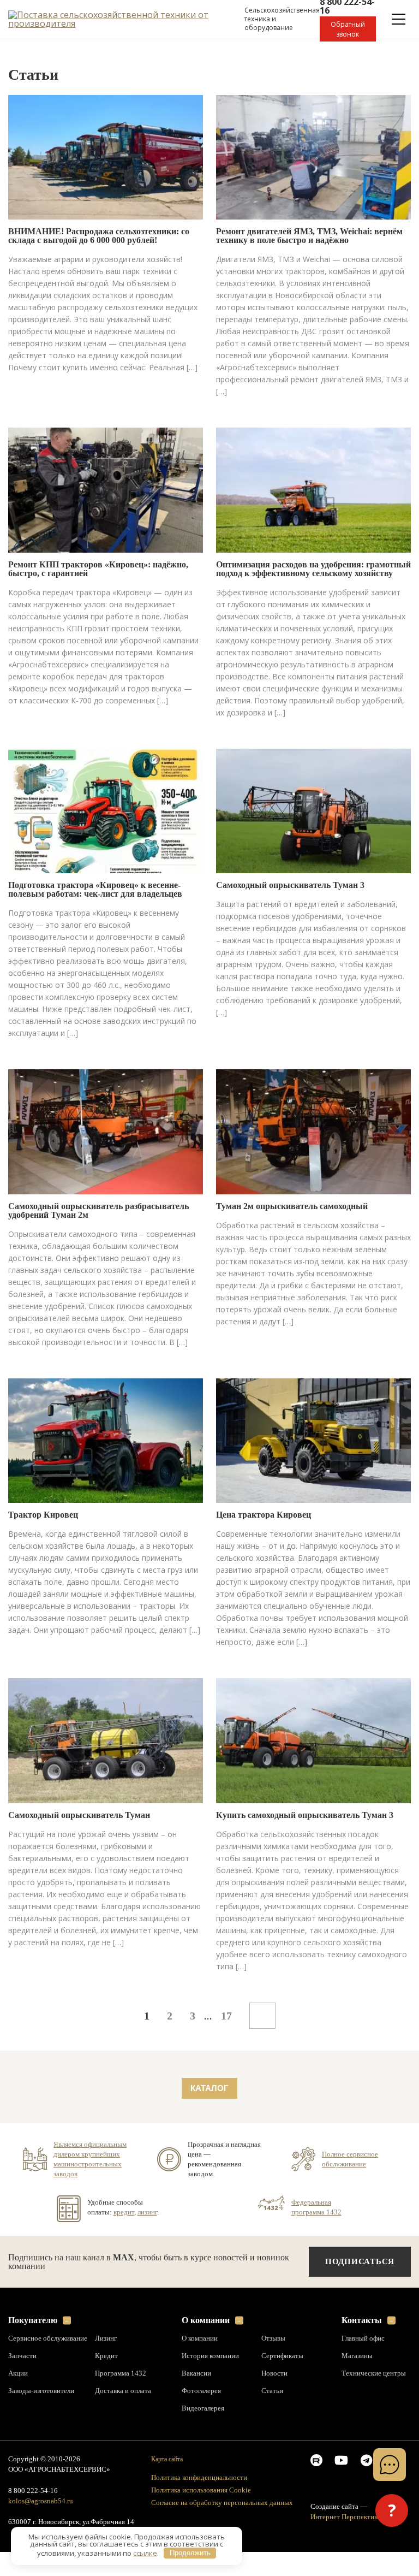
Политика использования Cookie (201, 2490)
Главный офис (363, 2338)
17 (226, 2016)
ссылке (145, 2553)
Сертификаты (282, 2356)
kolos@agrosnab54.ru (41, 2501)
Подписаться (360, 2261)
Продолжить (190, 2553)
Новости (274, 2373)
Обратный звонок (348, 29)
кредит (124, 2212)
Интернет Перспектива (346, 2517)
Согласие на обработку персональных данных (222, 2503)
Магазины (357, 2356)
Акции (18, 2373)
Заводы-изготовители (41, 2391)
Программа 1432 (121, 2373)
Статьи (272, 2391)
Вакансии (196, 2373)
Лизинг (106, 2338)
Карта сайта (167, 2459)
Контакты (362, 2320)
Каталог (209, 2088)
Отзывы (273, 2338)
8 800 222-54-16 (33, 2491)
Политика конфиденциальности (199, 2477)
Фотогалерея (201, 2391)
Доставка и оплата (123, 2391)
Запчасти (22, 2356)
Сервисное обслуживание (48, 2338)
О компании (206, 2320)
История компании (210, 2356)
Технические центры (374, 2373)
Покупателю (33, 2320)
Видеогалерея (203, 2408)
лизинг (147, 2212)
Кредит (106, 2356)
